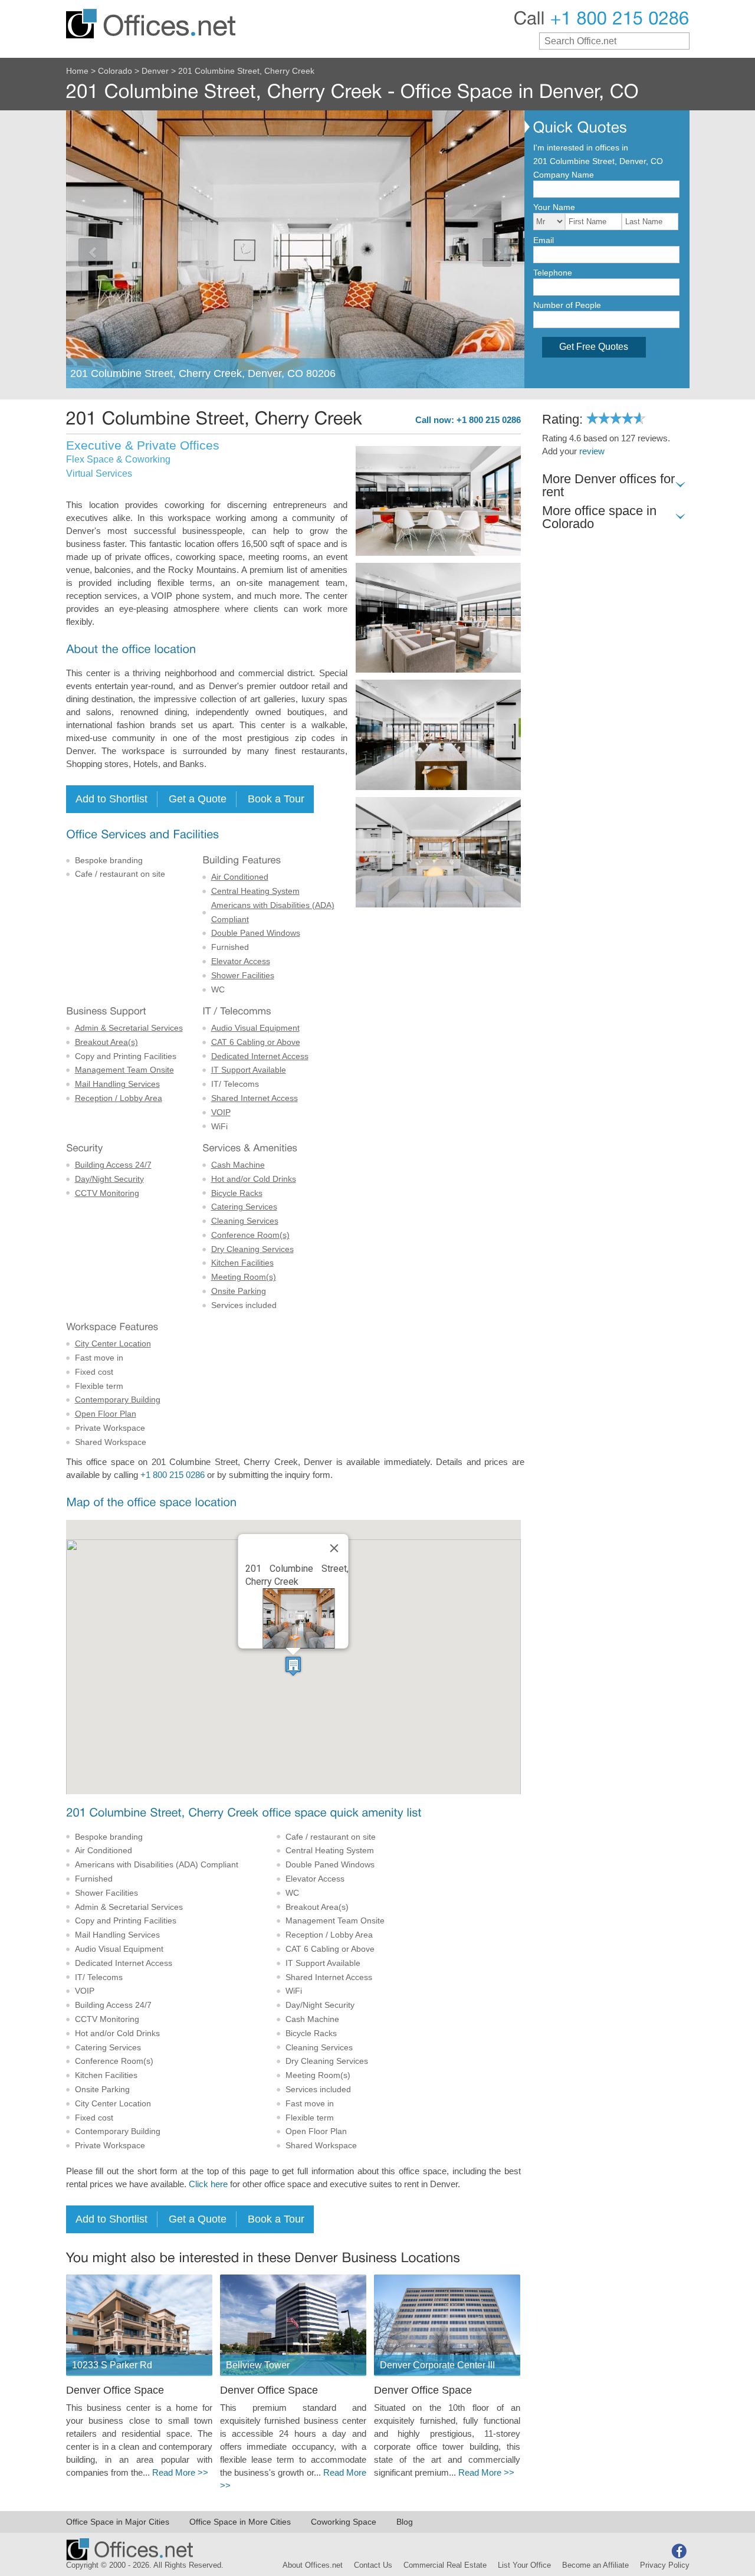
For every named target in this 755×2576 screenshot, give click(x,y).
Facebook (679, 2551)
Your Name (554, 207)
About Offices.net (313, 2565)
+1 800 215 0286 (173, 1475)
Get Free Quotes (594, 347)
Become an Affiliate (595, 2565)
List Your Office (524, 2565)
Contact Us (373, 2565)
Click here (208, 2184)
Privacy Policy (665, 2565)
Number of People (567, 305)
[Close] (334, 1548)
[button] (293, 1666)
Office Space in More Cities (240, 2522)
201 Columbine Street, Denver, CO (598, 161)
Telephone (553, 273)
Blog (405, 2522)
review (592, 451)
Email (544, 240)
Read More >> (180, 2473)
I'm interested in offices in (581, 148)
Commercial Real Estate (445, 2565)
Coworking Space (344, 2522)
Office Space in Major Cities (118, 2522)
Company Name (564, 175)
